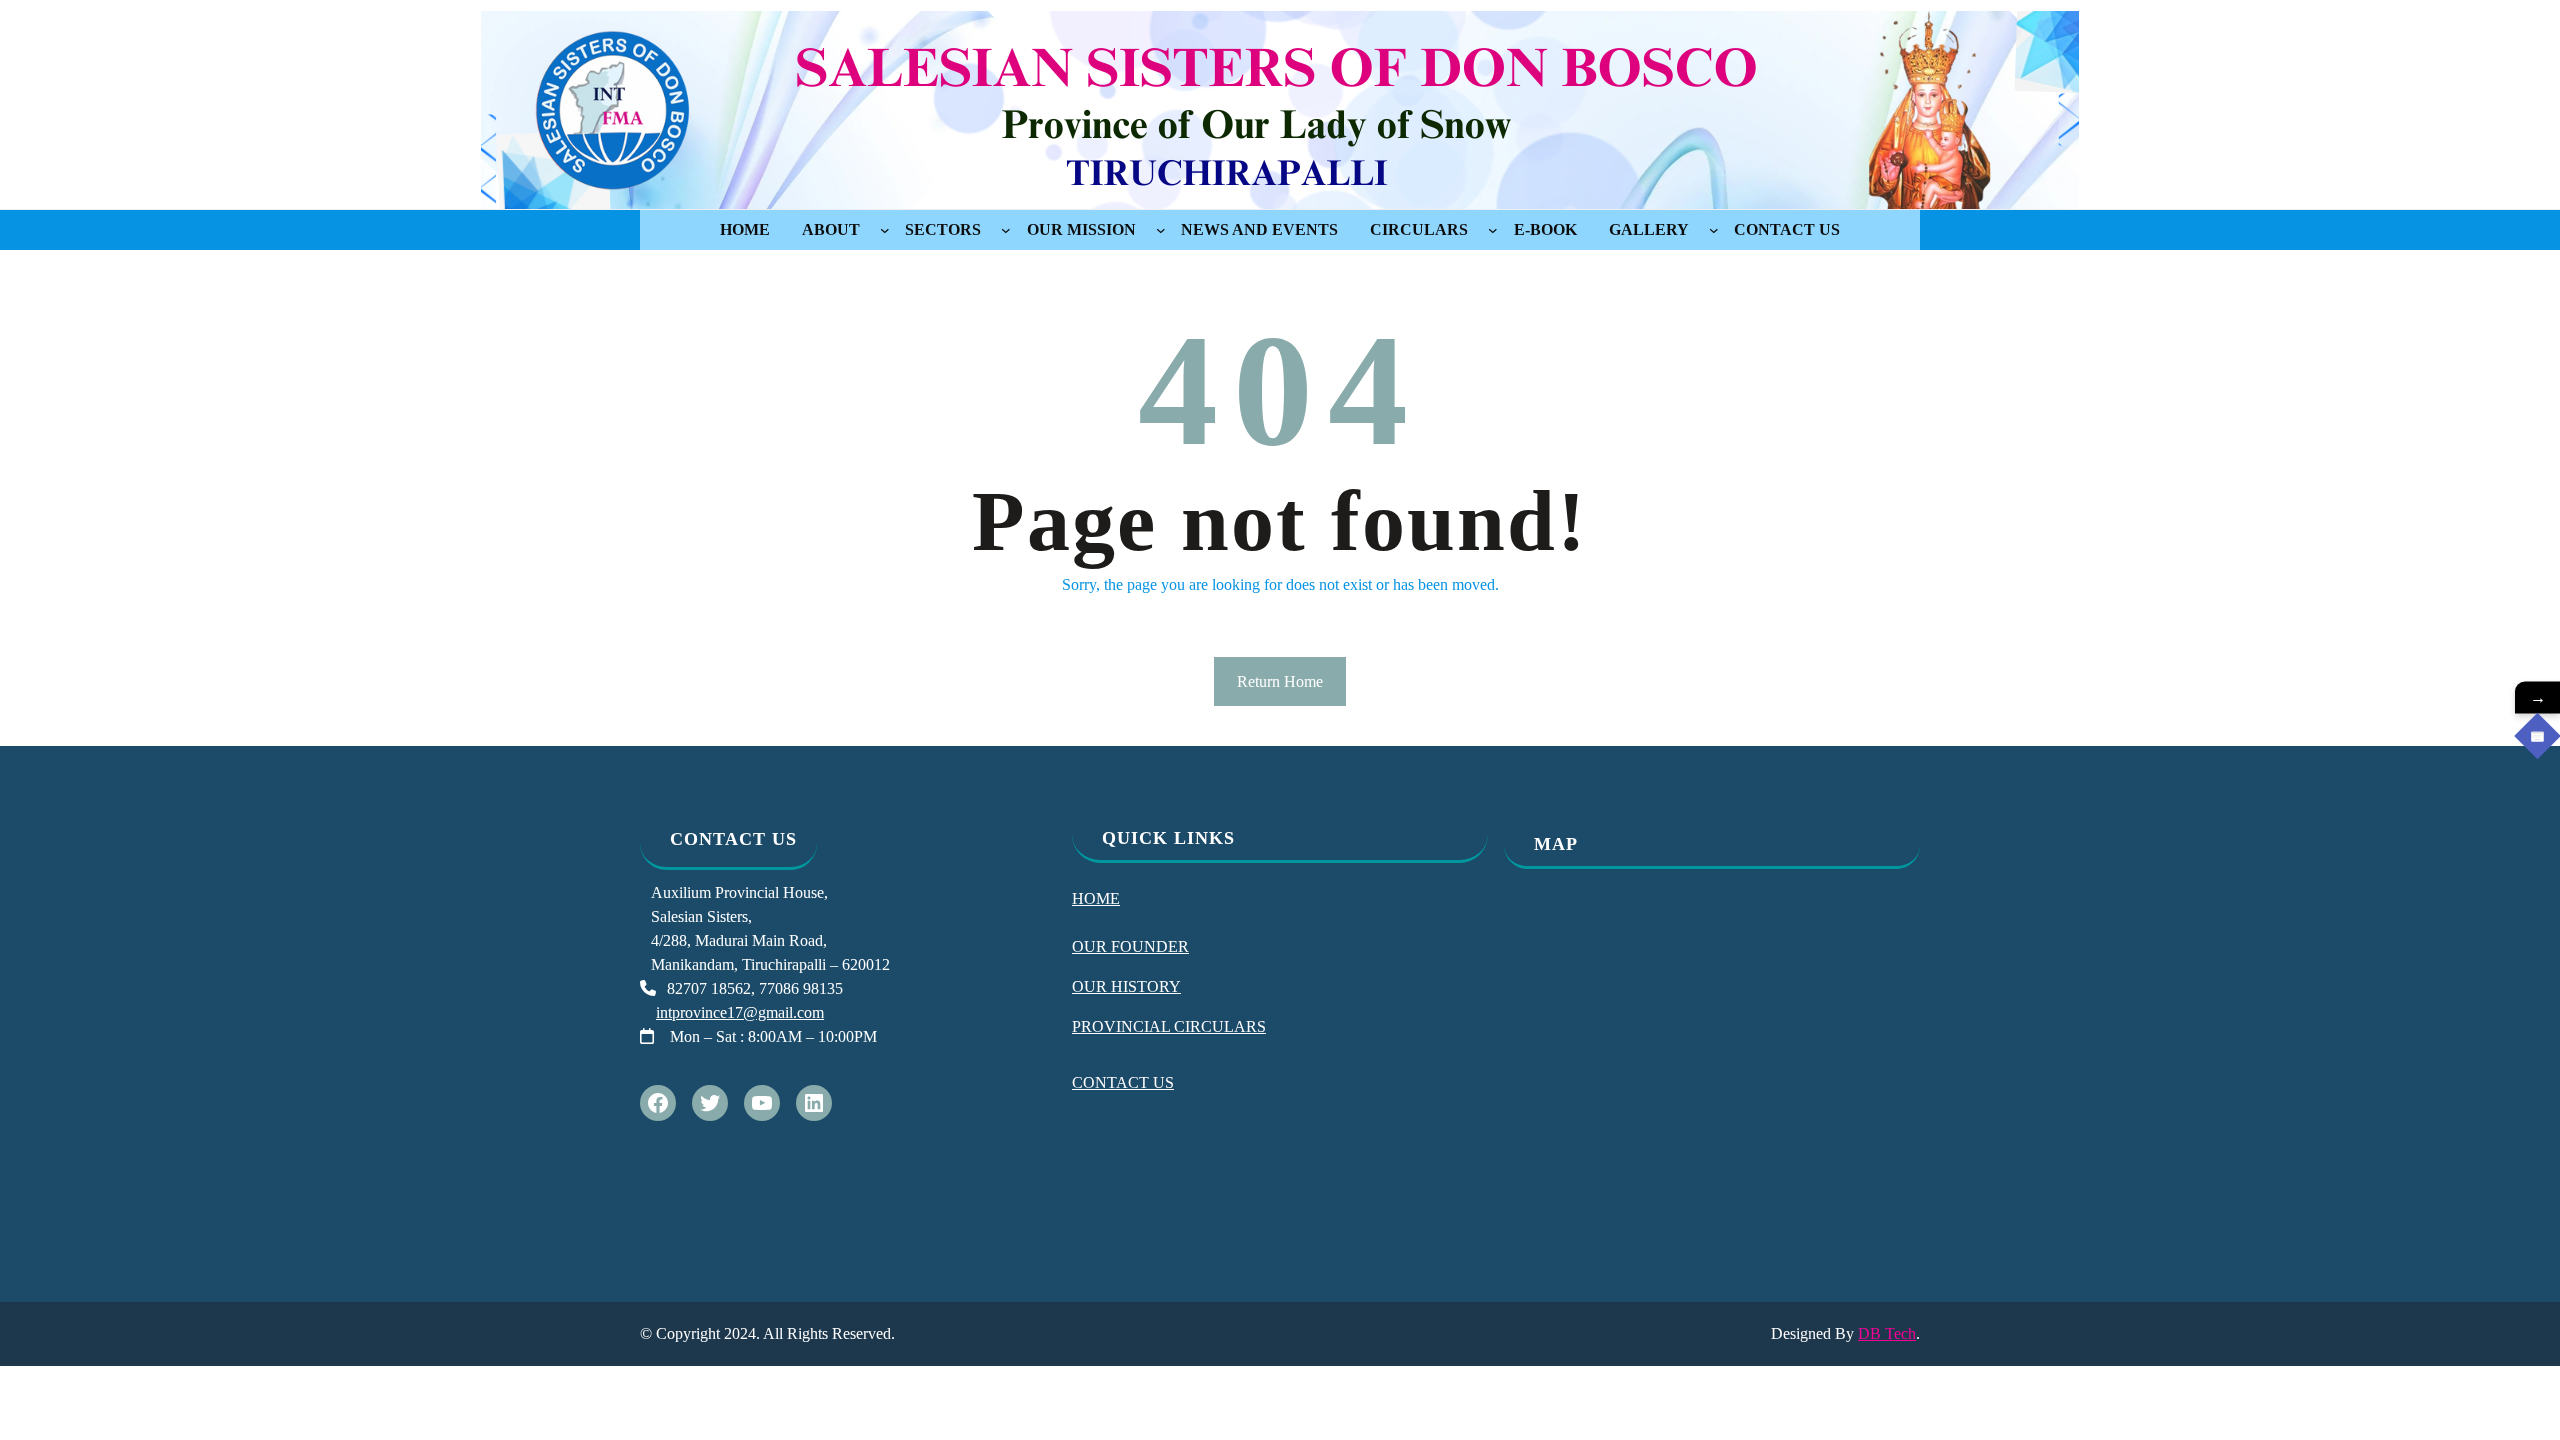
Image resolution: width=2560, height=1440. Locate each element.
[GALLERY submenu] (1714, 230)
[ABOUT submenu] (885, 230)
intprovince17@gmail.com (740, 1012)
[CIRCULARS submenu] (1493, 230)
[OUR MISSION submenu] (1161, 230)
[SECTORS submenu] (1006, 230)
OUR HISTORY (1126, 986)
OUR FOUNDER (1130, 946)
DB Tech (1887, 1333)
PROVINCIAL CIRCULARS (1169, 1026)
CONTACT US (1123, 1082)
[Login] (2537, 736)
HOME (1096, 898)
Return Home (1280, 681)
